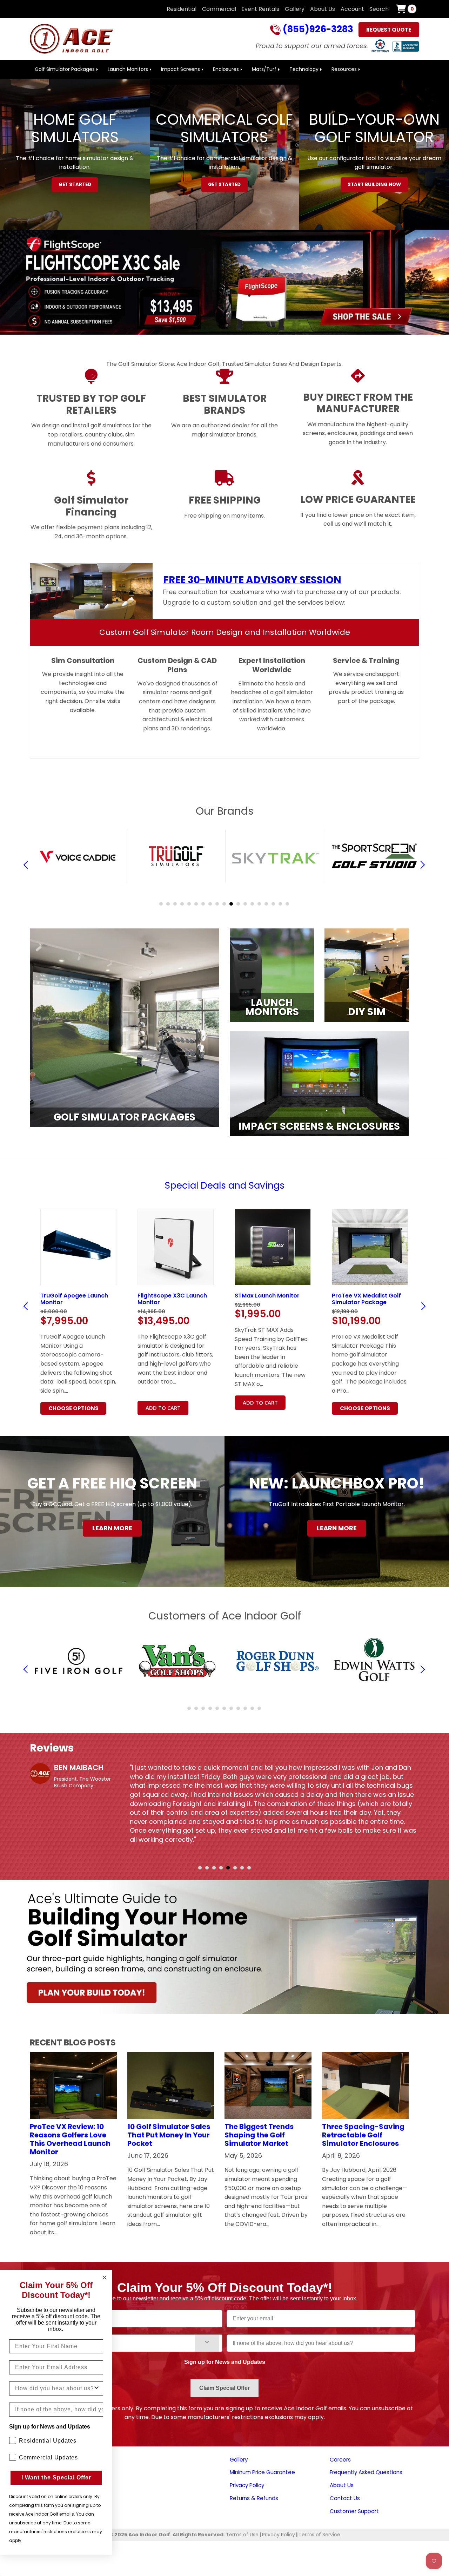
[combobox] (117, 2343)
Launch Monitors (128, 69)
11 (231, 904)
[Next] (421, 865)
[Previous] (28, 865)
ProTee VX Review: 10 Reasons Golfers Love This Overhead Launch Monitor (70, 2139)
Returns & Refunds (254, 2498)
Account (352, 9)
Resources (344, 69)
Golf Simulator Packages (65, 69)
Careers (340, 2460)
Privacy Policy (247, 2485)
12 (238, 904)
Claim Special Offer (224, 2388)
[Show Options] (207, 2343)
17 (273, 904)
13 (245, 904)
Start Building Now (374, 185)
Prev (28, 1306)
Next (422, 1306)
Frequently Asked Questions (366, 2472)
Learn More (112, 1528)
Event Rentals (260, 9)
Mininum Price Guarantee (262, 2472)
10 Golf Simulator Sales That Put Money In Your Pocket (169, 2135)
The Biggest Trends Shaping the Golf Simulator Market (259, 2135)
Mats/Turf (264, 69)
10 (224, 904)
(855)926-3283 (317, 30)
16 (266, 904)
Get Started (75, 185)
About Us (323, 9)
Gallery (295, 9)
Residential (182, 9)
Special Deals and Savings (225, 1185)
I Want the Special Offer (56, 2478)
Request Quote (389, 30)
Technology (304, 69)
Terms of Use (242, 2535)
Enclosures (226, 69)
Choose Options (171, 1408)
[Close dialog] (105, 2278)
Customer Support (354, 2511)
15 (259, 904)
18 (280, 904)
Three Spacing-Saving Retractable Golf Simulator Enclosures (363, 2135)
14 (252, 904)
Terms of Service (319, 2535)
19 (287, 904)
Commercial (219, 9)
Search (379, 9)
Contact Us (345, 2498)
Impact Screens (180, 69)
